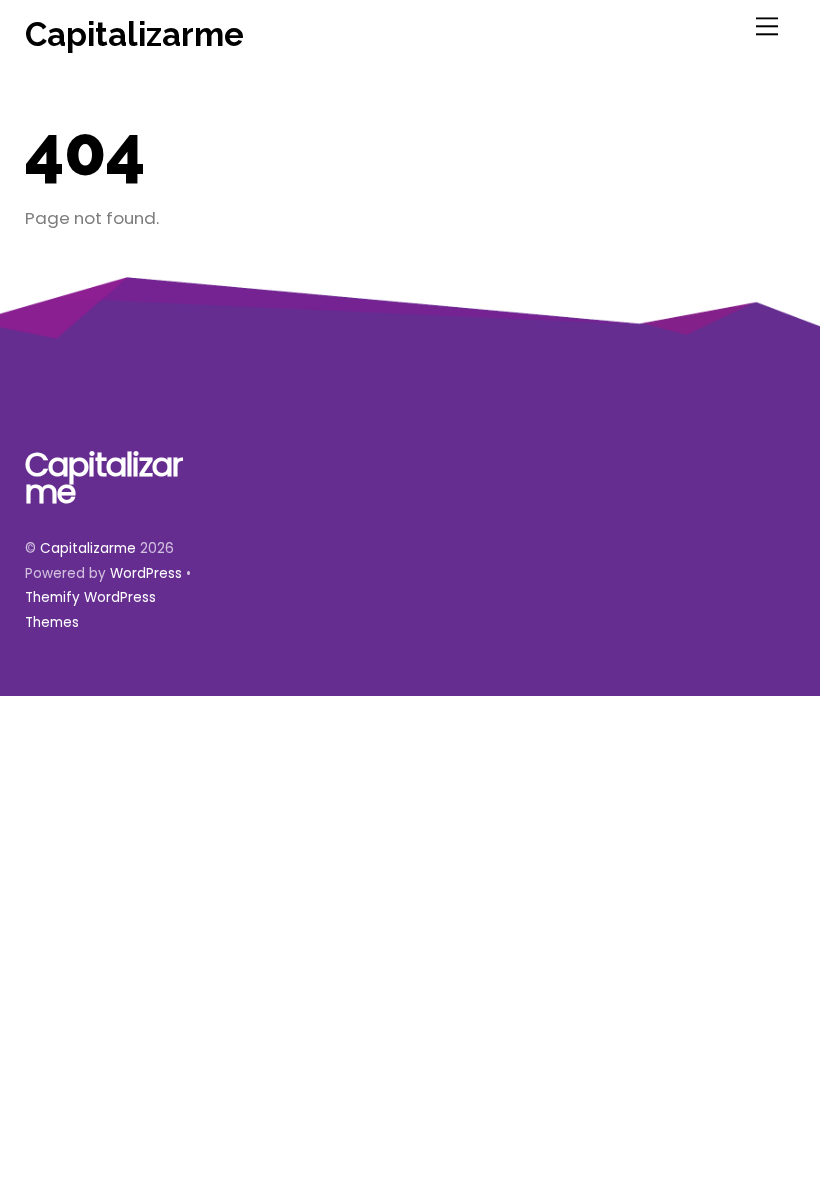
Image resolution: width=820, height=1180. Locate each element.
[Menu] (767, 26)
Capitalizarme (88, 548)
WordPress (146, 573)
